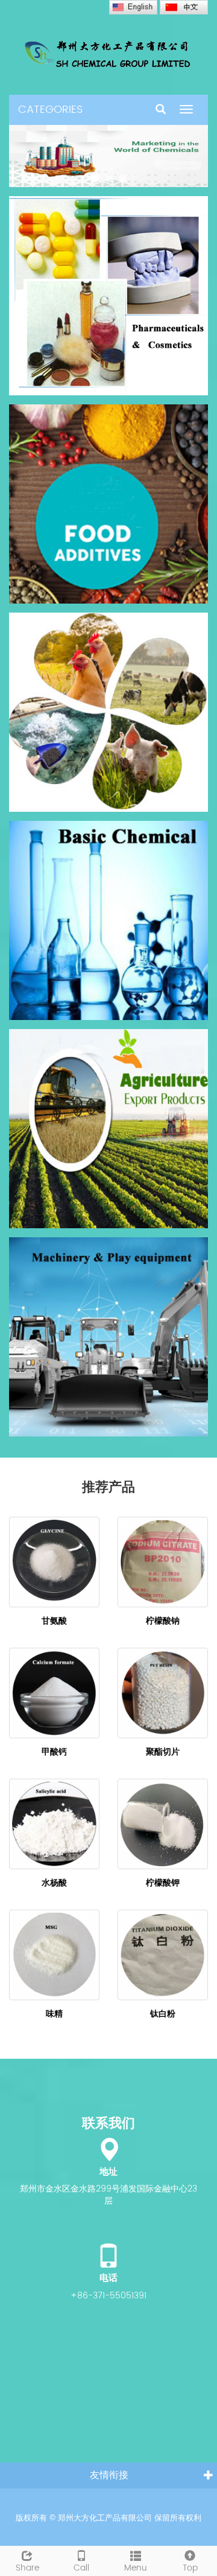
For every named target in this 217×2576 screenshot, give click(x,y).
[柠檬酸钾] (163, 1824)
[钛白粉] (163, 1955)
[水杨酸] (54, 1824)
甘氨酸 (54, 1621)
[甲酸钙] (54, 1693)
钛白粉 (163, 2014)
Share (27, 2568)
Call (81, 2568)
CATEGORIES (50, 110)
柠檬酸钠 (163, 1621)
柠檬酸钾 (163, 1883)
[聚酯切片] (163, 1693)
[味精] (54, 1955)
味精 (54, 2014)
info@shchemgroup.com (108, 2486)
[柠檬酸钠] (163, 1562)
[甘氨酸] (54, 1562)
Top (190, 2568)
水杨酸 (54, 1883)
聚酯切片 (163, 1752)
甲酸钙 (54, 1752)
